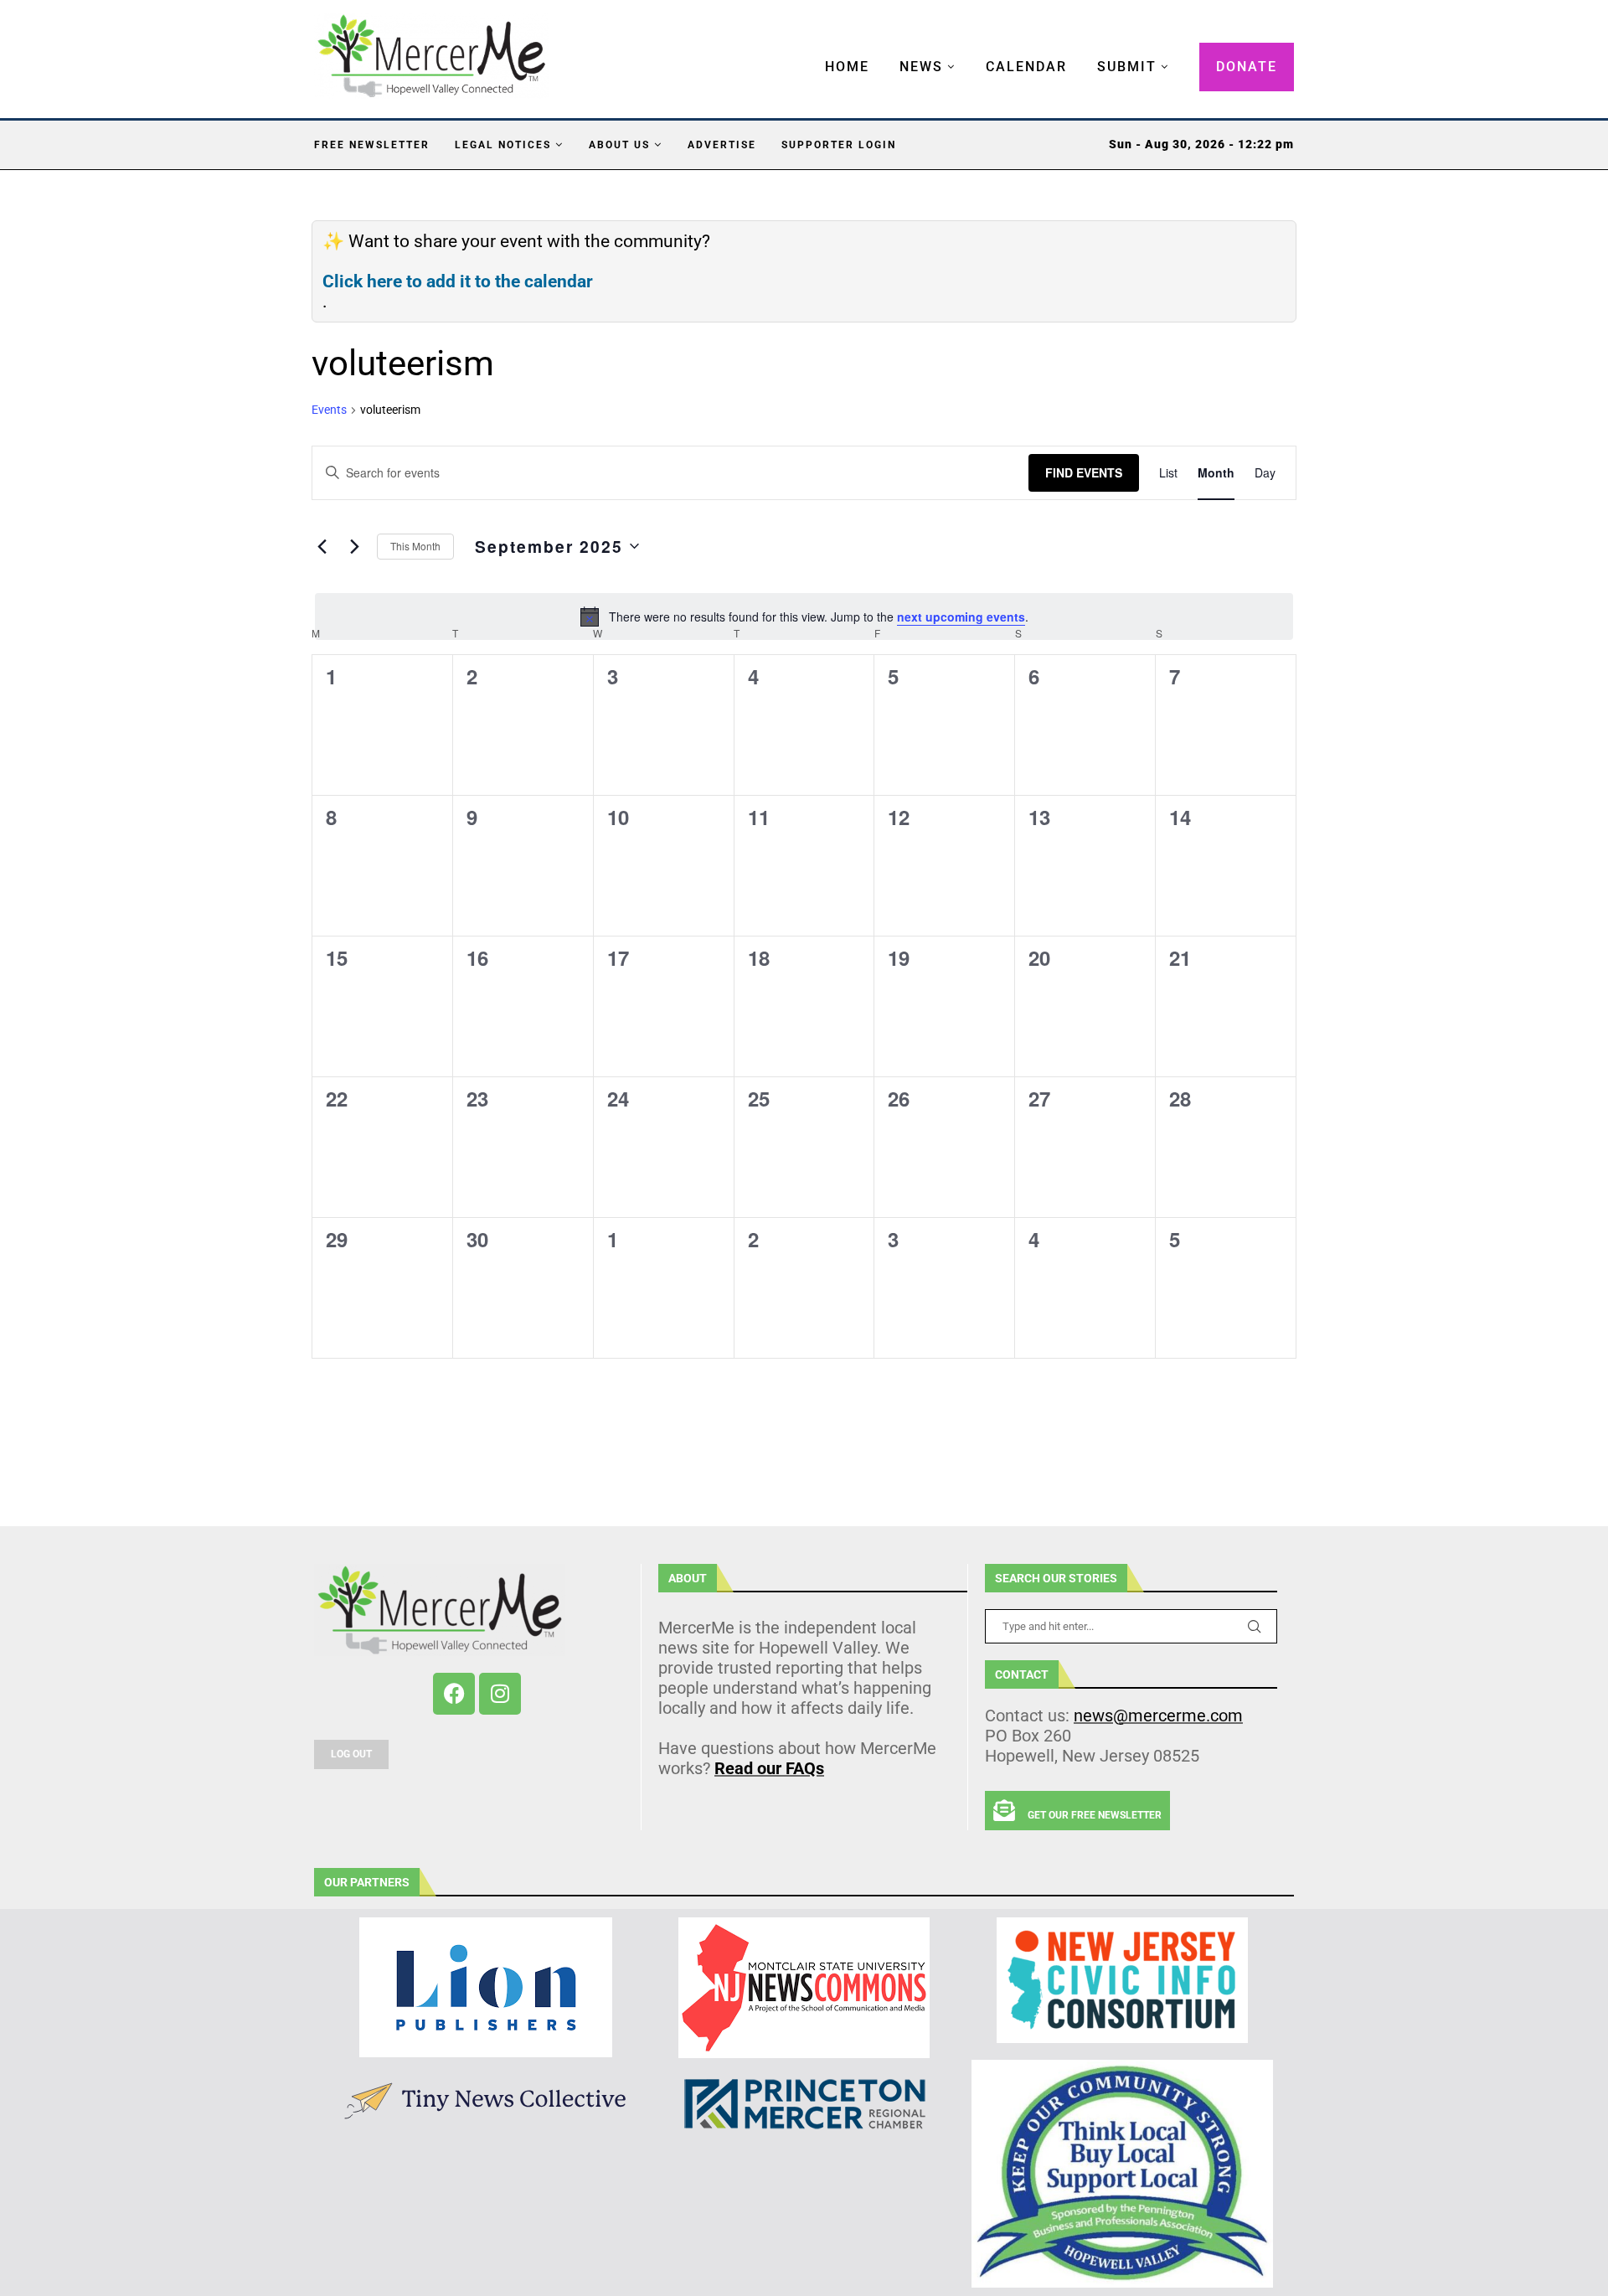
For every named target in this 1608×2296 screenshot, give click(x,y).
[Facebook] (454, 1694)
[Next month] (354, 546)
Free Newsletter (372, 145)
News (921, 67)
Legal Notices (503, 145)
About (688, 1578)
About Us (619, 145)
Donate (1247, 67)
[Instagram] (500, 1694)
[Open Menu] (807, 50)
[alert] (804, 617)
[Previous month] (322, 546)
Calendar (1026, 67)
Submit (1127, 67)
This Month (415, 546)
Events (329, 410)
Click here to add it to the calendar (458, 281)
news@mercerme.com (1158, 1716)
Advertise (722, 145)
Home (847, 67)
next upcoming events (961, 617)
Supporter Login (839, 145)
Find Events (1084, 472)
